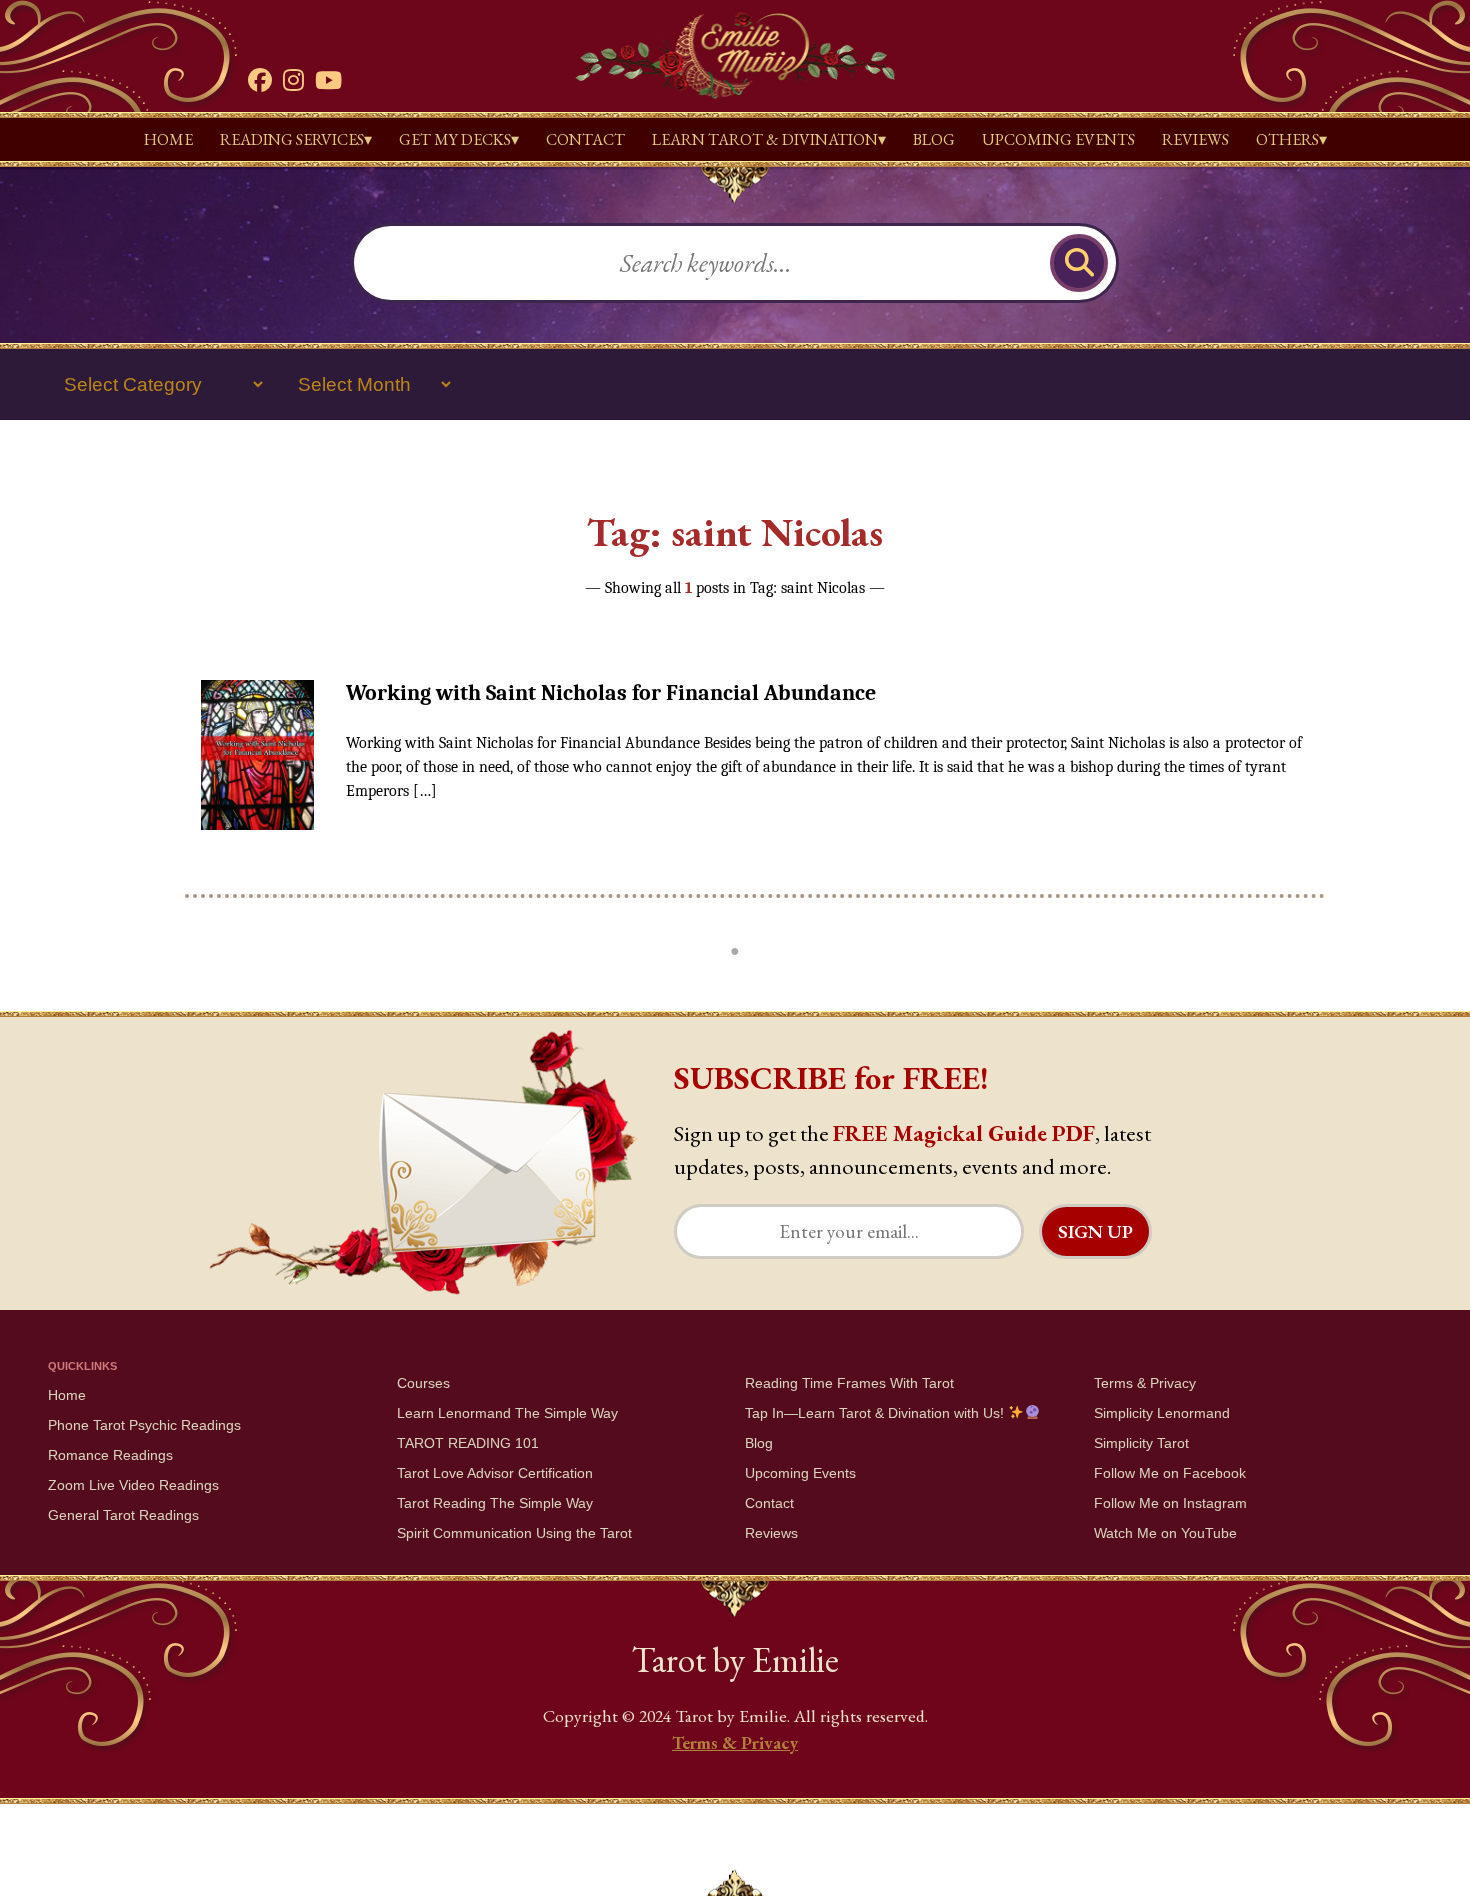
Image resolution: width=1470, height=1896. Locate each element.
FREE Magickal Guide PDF (964, 1133)
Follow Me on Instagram (1170, 1503)
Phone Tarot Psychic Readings (144, 1425)
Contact (585, 139)
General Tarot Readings (123, 1515)
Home (168, 139)
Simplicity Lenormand (1162, 1413)
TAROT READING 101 (468, 1443)
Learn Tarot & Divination (765, 139)
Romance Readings (110, 1455)
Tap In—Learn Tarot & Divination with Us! (876, 1413)
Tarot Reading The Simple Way (495, 1503)
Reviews (1195, 139)
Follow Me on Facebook (1170, 1473)
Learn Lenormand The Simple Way (507, 1413)
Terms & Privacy (1145, 1383)
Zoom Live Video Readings (133, 1485)
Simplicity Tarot (1141, 1443)
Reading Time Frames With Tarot (849, 1383)
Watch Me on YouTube (1165, 1533)
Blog (934, 139)
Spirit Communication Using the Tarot (514, 1533)
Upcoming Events (1058, 139)
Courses (423, 1383)
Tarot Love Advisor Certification (495, 1473)
